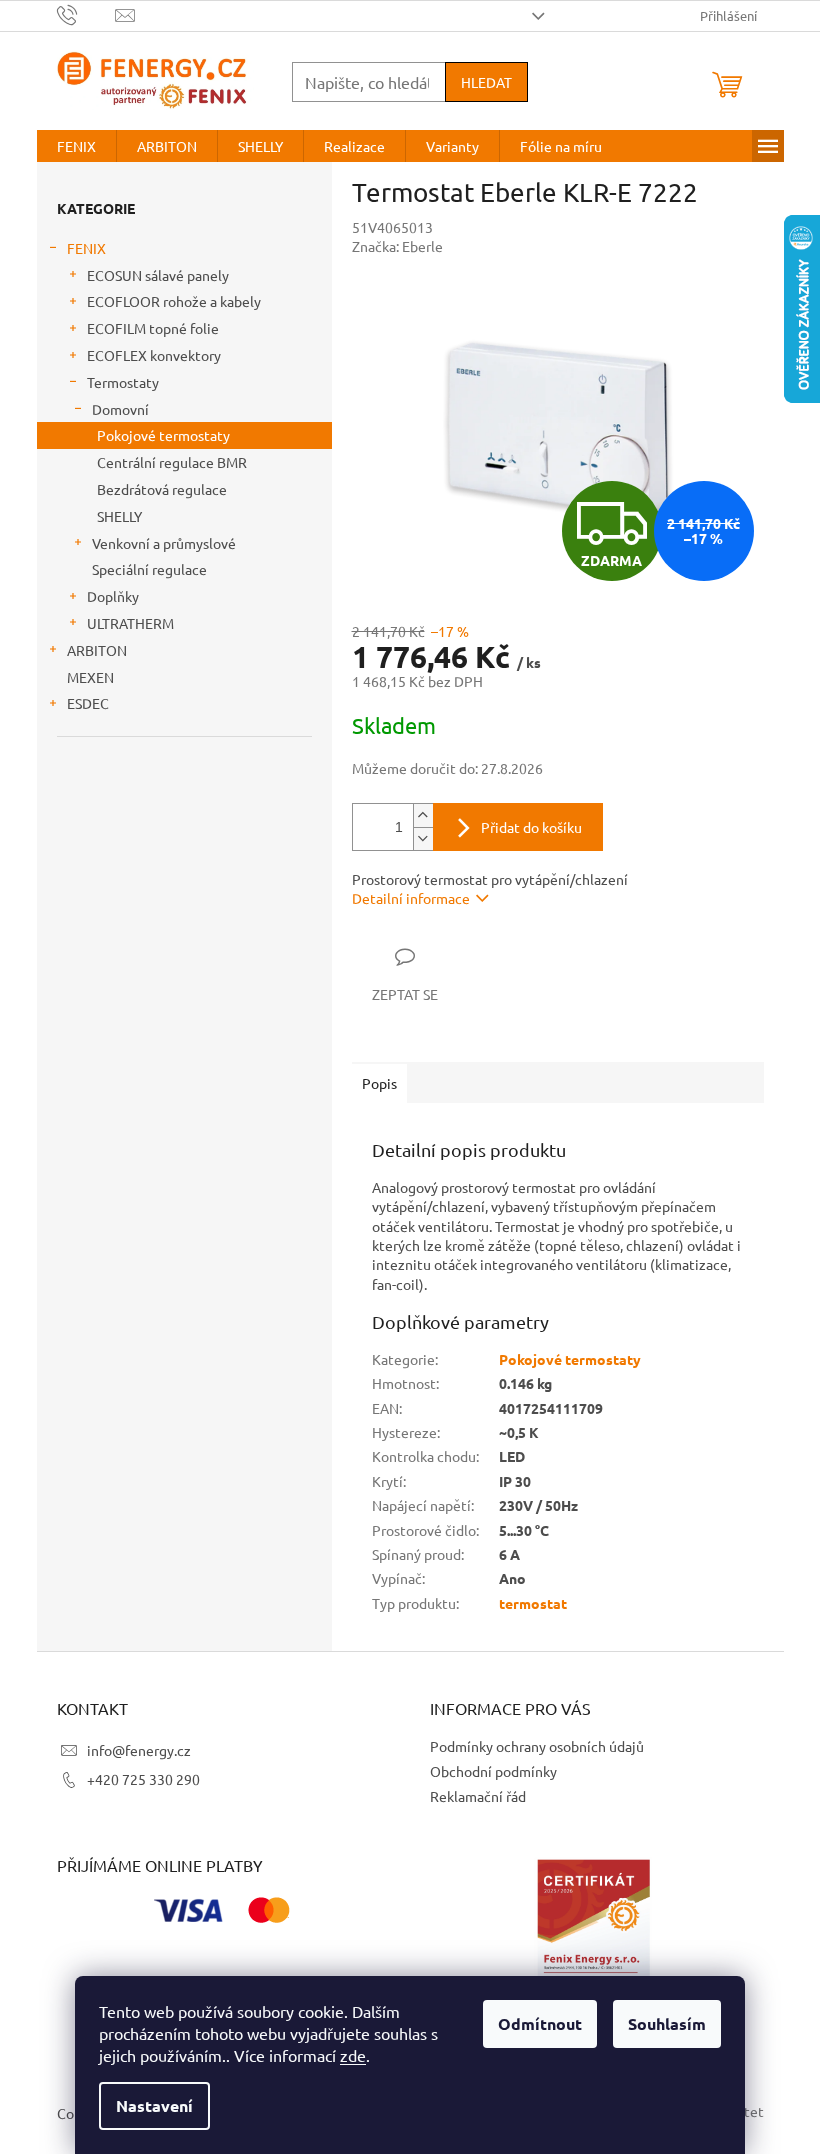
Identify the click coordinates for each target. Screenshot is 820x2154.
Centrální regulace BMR (172, 462)
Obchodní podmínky (493, 1771)
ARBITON (97, 650)
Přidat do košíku (531, 827)
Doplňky (113, 596)
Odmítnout (540, 2023)
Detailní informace (411, 898)
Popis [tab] (379, 1083)
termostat (533, 1603)
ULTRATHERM (130, 623)
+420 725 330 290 (143, 1779)
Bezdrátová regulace (162, 489)
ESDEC (88, 703)
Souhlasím (667, 2023)
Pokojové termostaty (163, 435)
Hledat (486, 82)
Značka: (397, 246)
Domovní (120, 409)
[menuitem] (76, 146)
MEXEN (90, 677)
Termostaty (123, 382)
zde (353, 2055)
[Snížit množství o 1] (423, 838)
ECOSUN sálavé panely (158, 275)
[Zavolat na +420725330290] (86, 13)
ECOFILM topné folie (153, 328)
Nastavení (154, 2105)
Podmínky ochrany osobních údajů (537, 1746)
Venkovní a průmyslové (164, 543)
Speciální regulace (149, 569)
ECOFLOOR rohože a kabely (174, 301)
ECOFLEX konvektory (154, 355)
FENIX (86, 248)
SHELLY (119, 516)
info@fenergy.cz (139, 1750)
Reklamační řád (478, 1796)
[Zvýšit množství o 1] (423, 815)
